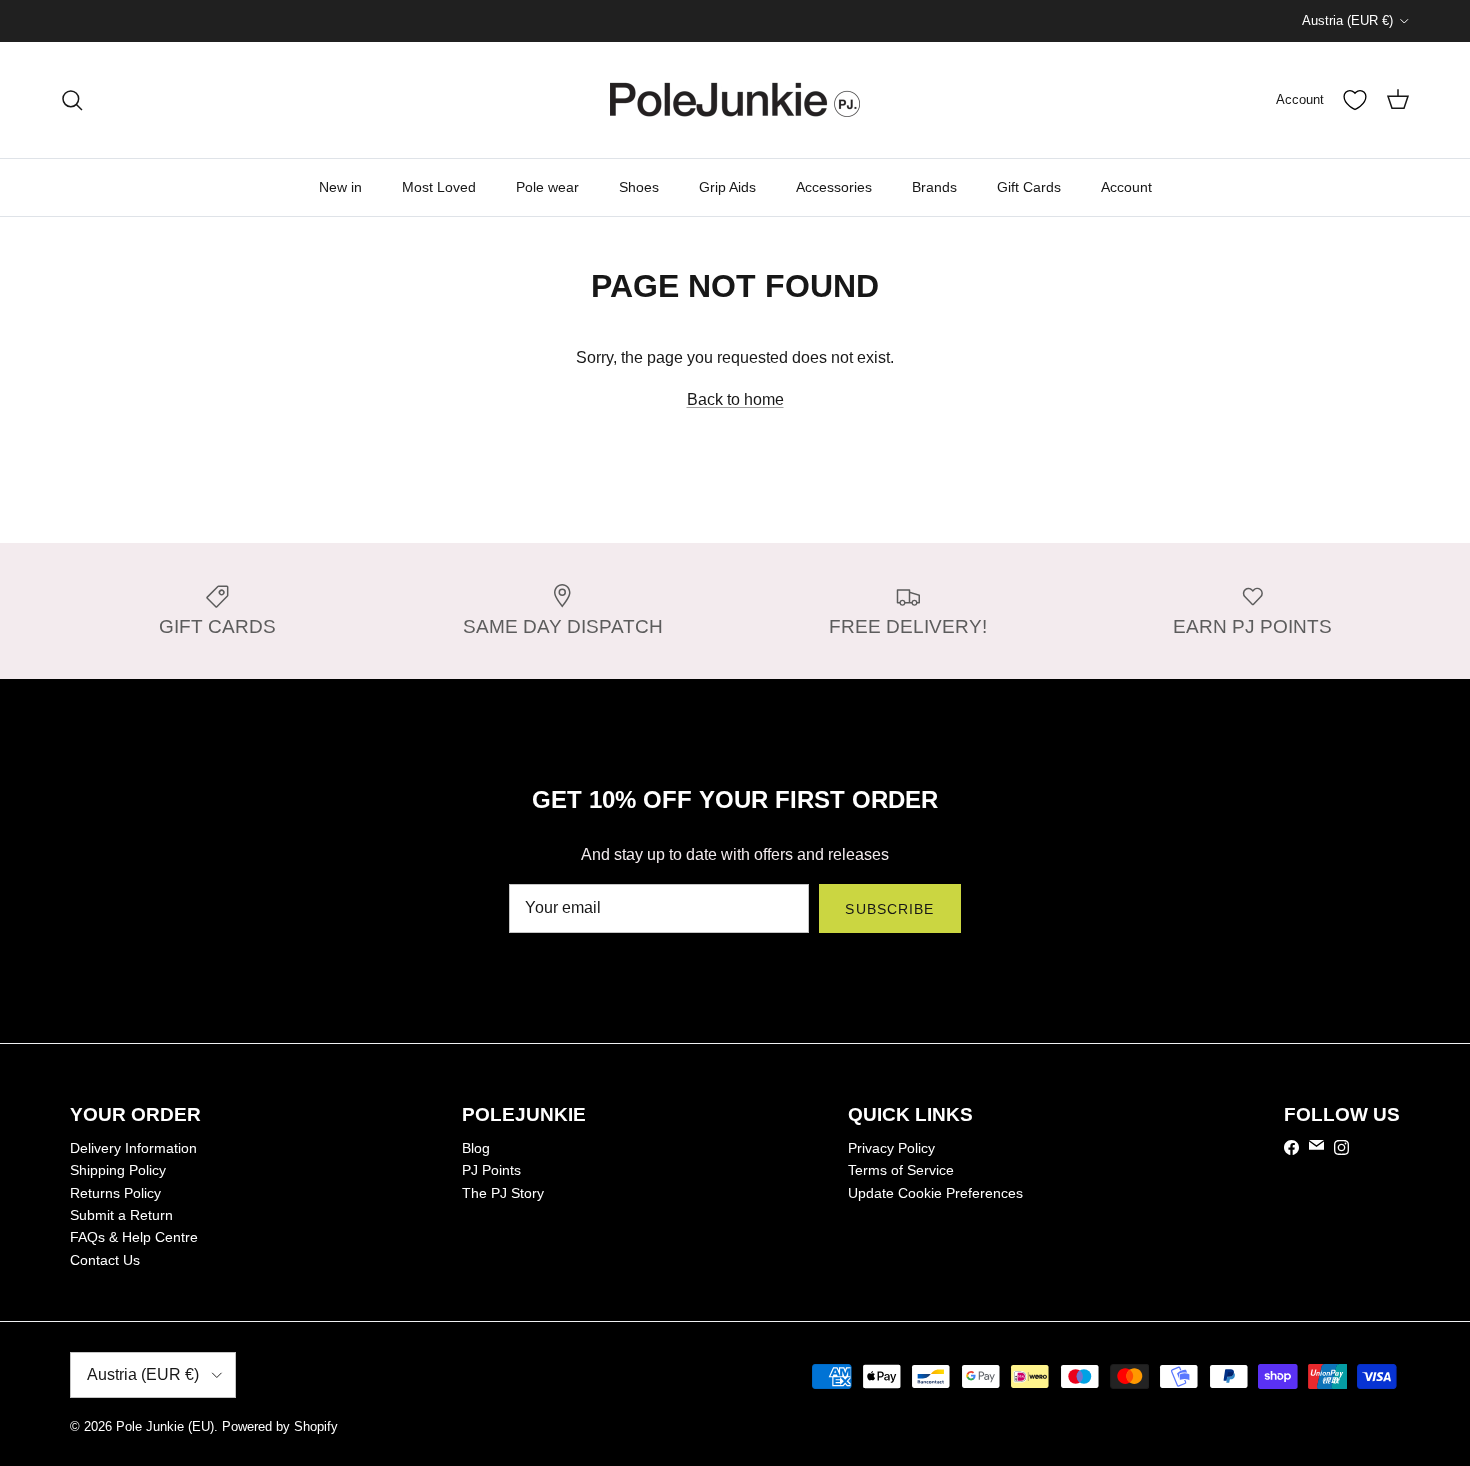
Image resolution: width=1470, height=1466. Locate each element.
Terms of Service (901, 1170)
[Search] (72, 100)
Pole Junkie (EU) (165, 1426)
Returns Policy (115, 1193)
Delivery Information (133, 1148)
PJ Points (491, 1170)
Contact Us (105, 1260)
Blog (476, 1148)
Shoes (639, 187)
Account (1126, 187)
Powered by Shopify (280, 1426)
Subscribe (889, 909)
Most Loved (439, 187)
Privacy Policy (891, 1148)
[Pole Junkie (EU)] (735, 100)
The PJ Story (503, 1193)
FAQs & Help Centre (134, 1237)
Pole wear (547, 187)
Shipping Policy (118, 1170)
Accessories (834, 187)
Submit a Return (121, 1215)
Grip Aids (727, 187)
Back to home (735, 399)
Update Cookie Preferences (935, 1193)
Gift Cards (1029, 187)
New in (340, 187)
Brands (934, 187)
